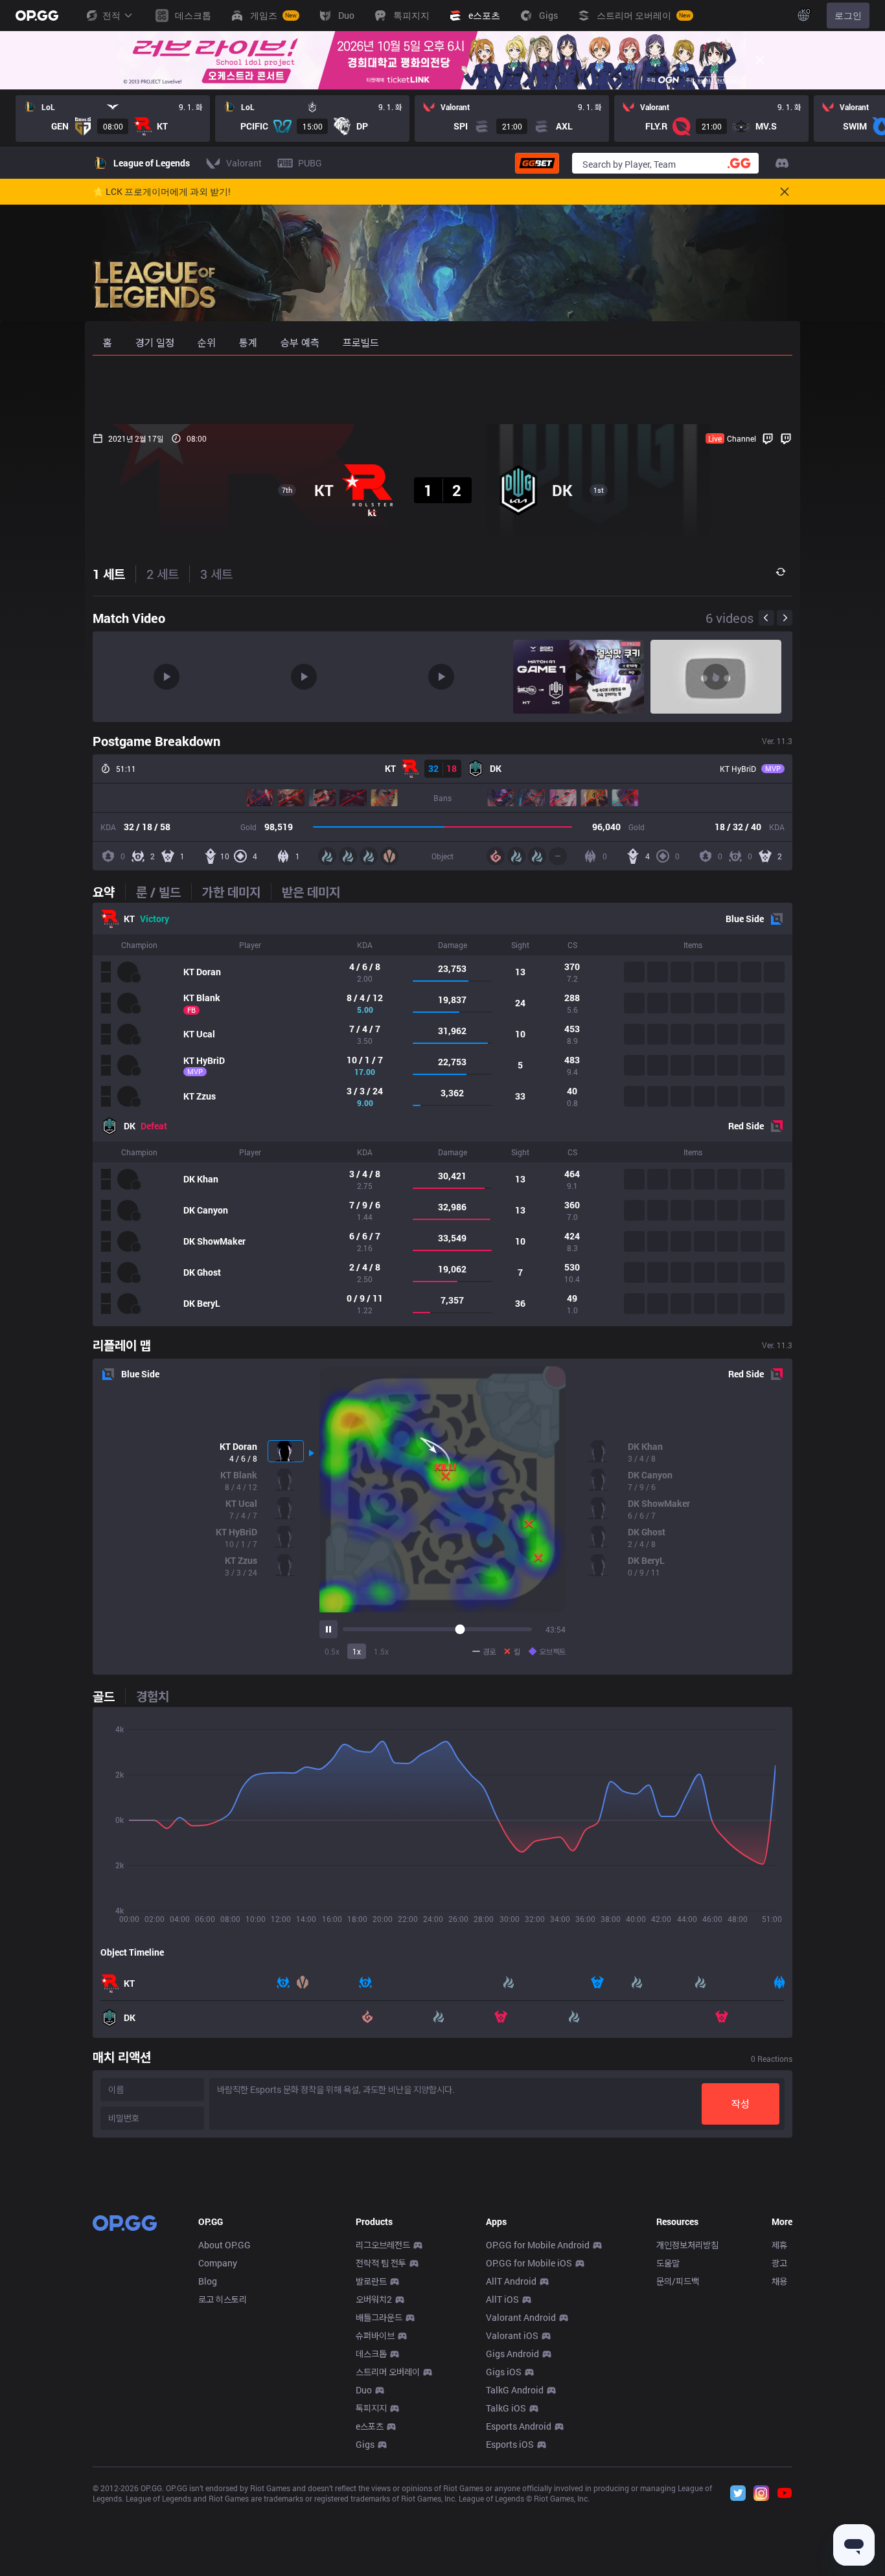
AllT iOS (502, 2299)
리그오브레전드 (383, 2245)
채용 (779, 2281)
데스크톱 (371, 2354)
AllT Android (511, 2281)
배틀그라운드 (379, 2317)
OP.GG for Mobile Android (538, 2245)
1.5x (381, 1651)
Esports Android (519, 2426)
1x (357, 1651)
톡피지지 (371, 2408)
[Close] (760, 60)
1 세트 (109, 574)
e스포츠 (370, 2426)
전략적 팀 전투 (381, 2263)
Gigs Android (512, 2354)
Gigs (365, 2444)
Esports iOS (510, 2444)
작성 (741, 2104)
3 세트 (216, 574)
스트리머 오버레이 (388, 2372)
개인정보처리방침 (687, 2245)
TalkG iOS (506, 2408)
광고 (779, 2263)
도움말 (668, 2263)
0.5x (332, 1651)
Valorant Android (521, 2317)
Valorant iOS (512, 2335)
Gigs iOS (504, 2372)
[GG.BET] (537, 163)
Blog (208, 2281)
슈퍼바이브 (375, 2335)
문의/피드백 (678, 2281)
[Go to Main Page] (37, 16)
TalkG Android (515, 2390)
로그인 (848, 15)
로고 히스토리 (223, 2299)
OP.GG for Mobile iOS (529, 2263)
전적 (111, 15)
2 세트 (163, 574)
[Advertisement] (442, 390)
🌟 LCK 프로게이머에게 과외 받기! (162, 192)
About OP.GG (224, 2245)
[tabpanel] (442, 1114)
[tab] (109, 892)
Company (218, 2263)
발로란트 (371, 2281)
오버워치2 (374, 2299)
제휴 (779, 2245)
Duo (364, 2390)
